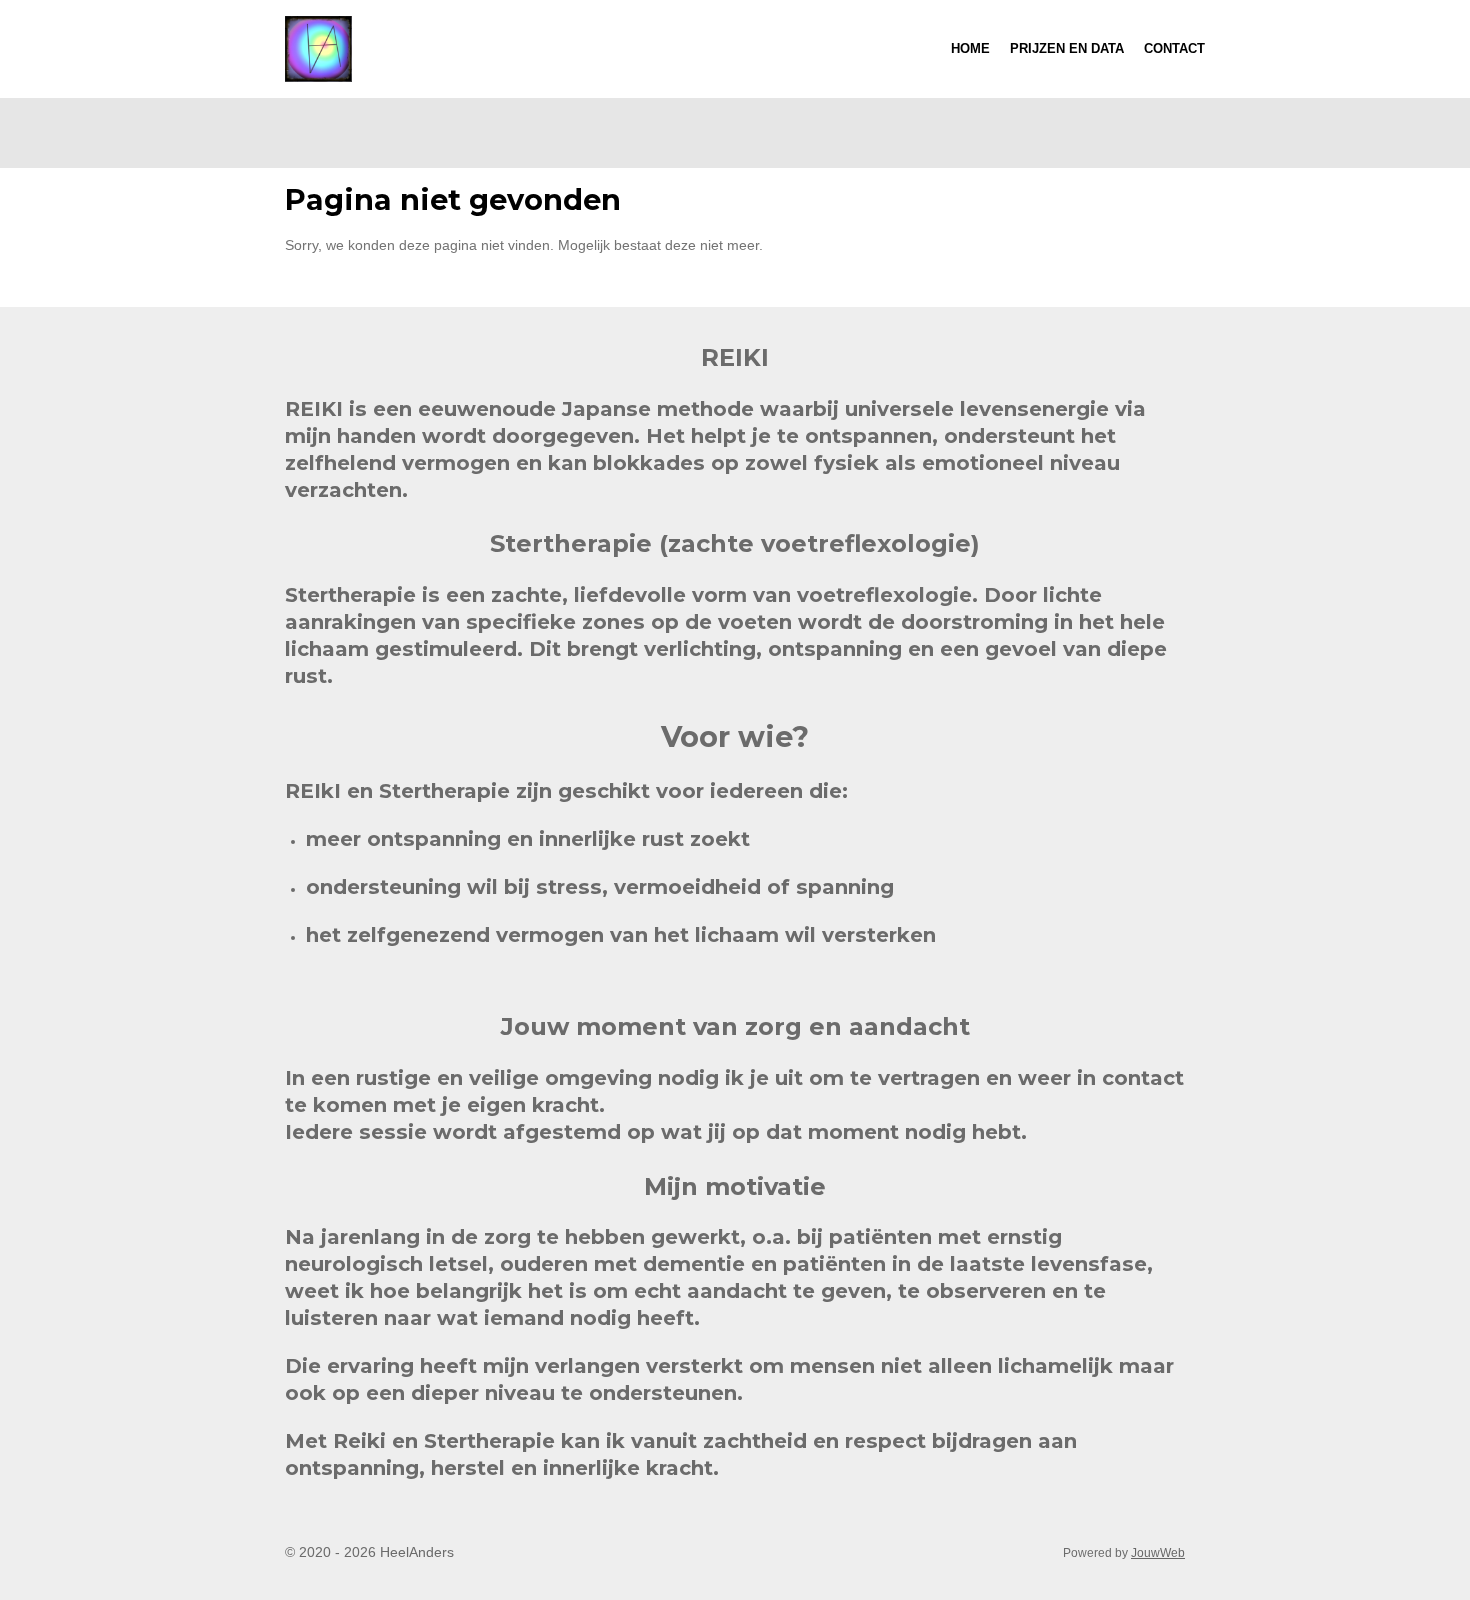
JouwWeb (1158, 1552)
